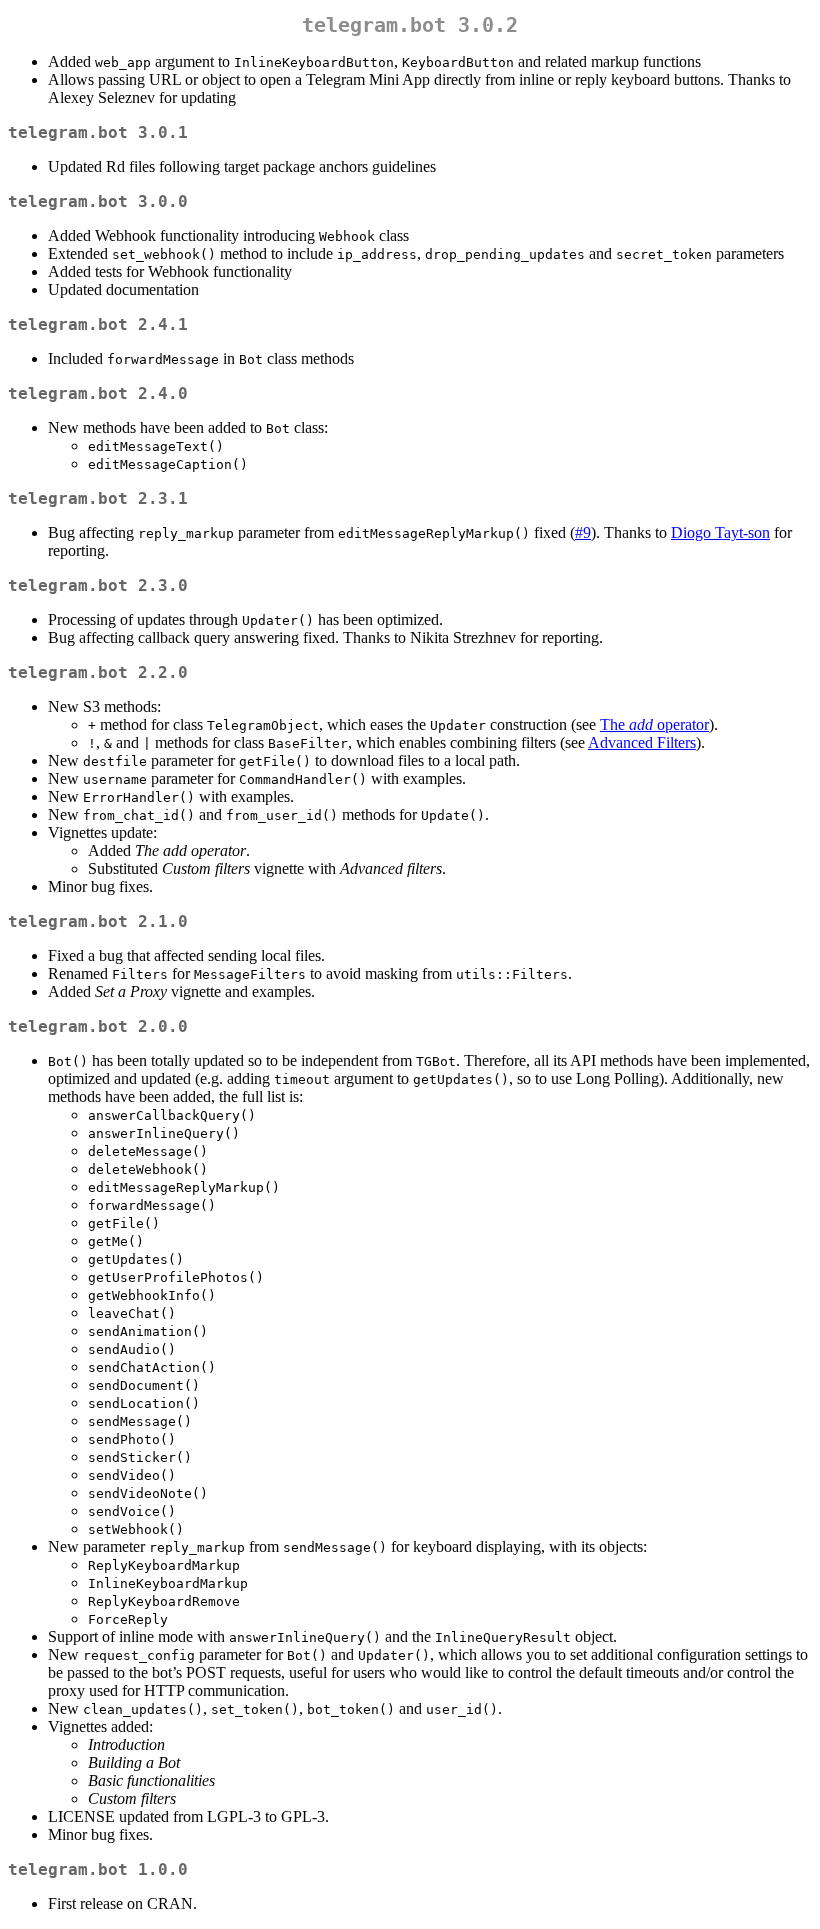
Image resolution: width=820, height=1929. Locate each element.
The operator (654, 724)
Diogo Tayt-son (720, 532)
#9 (583, 532)
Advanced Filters (642, 742)
